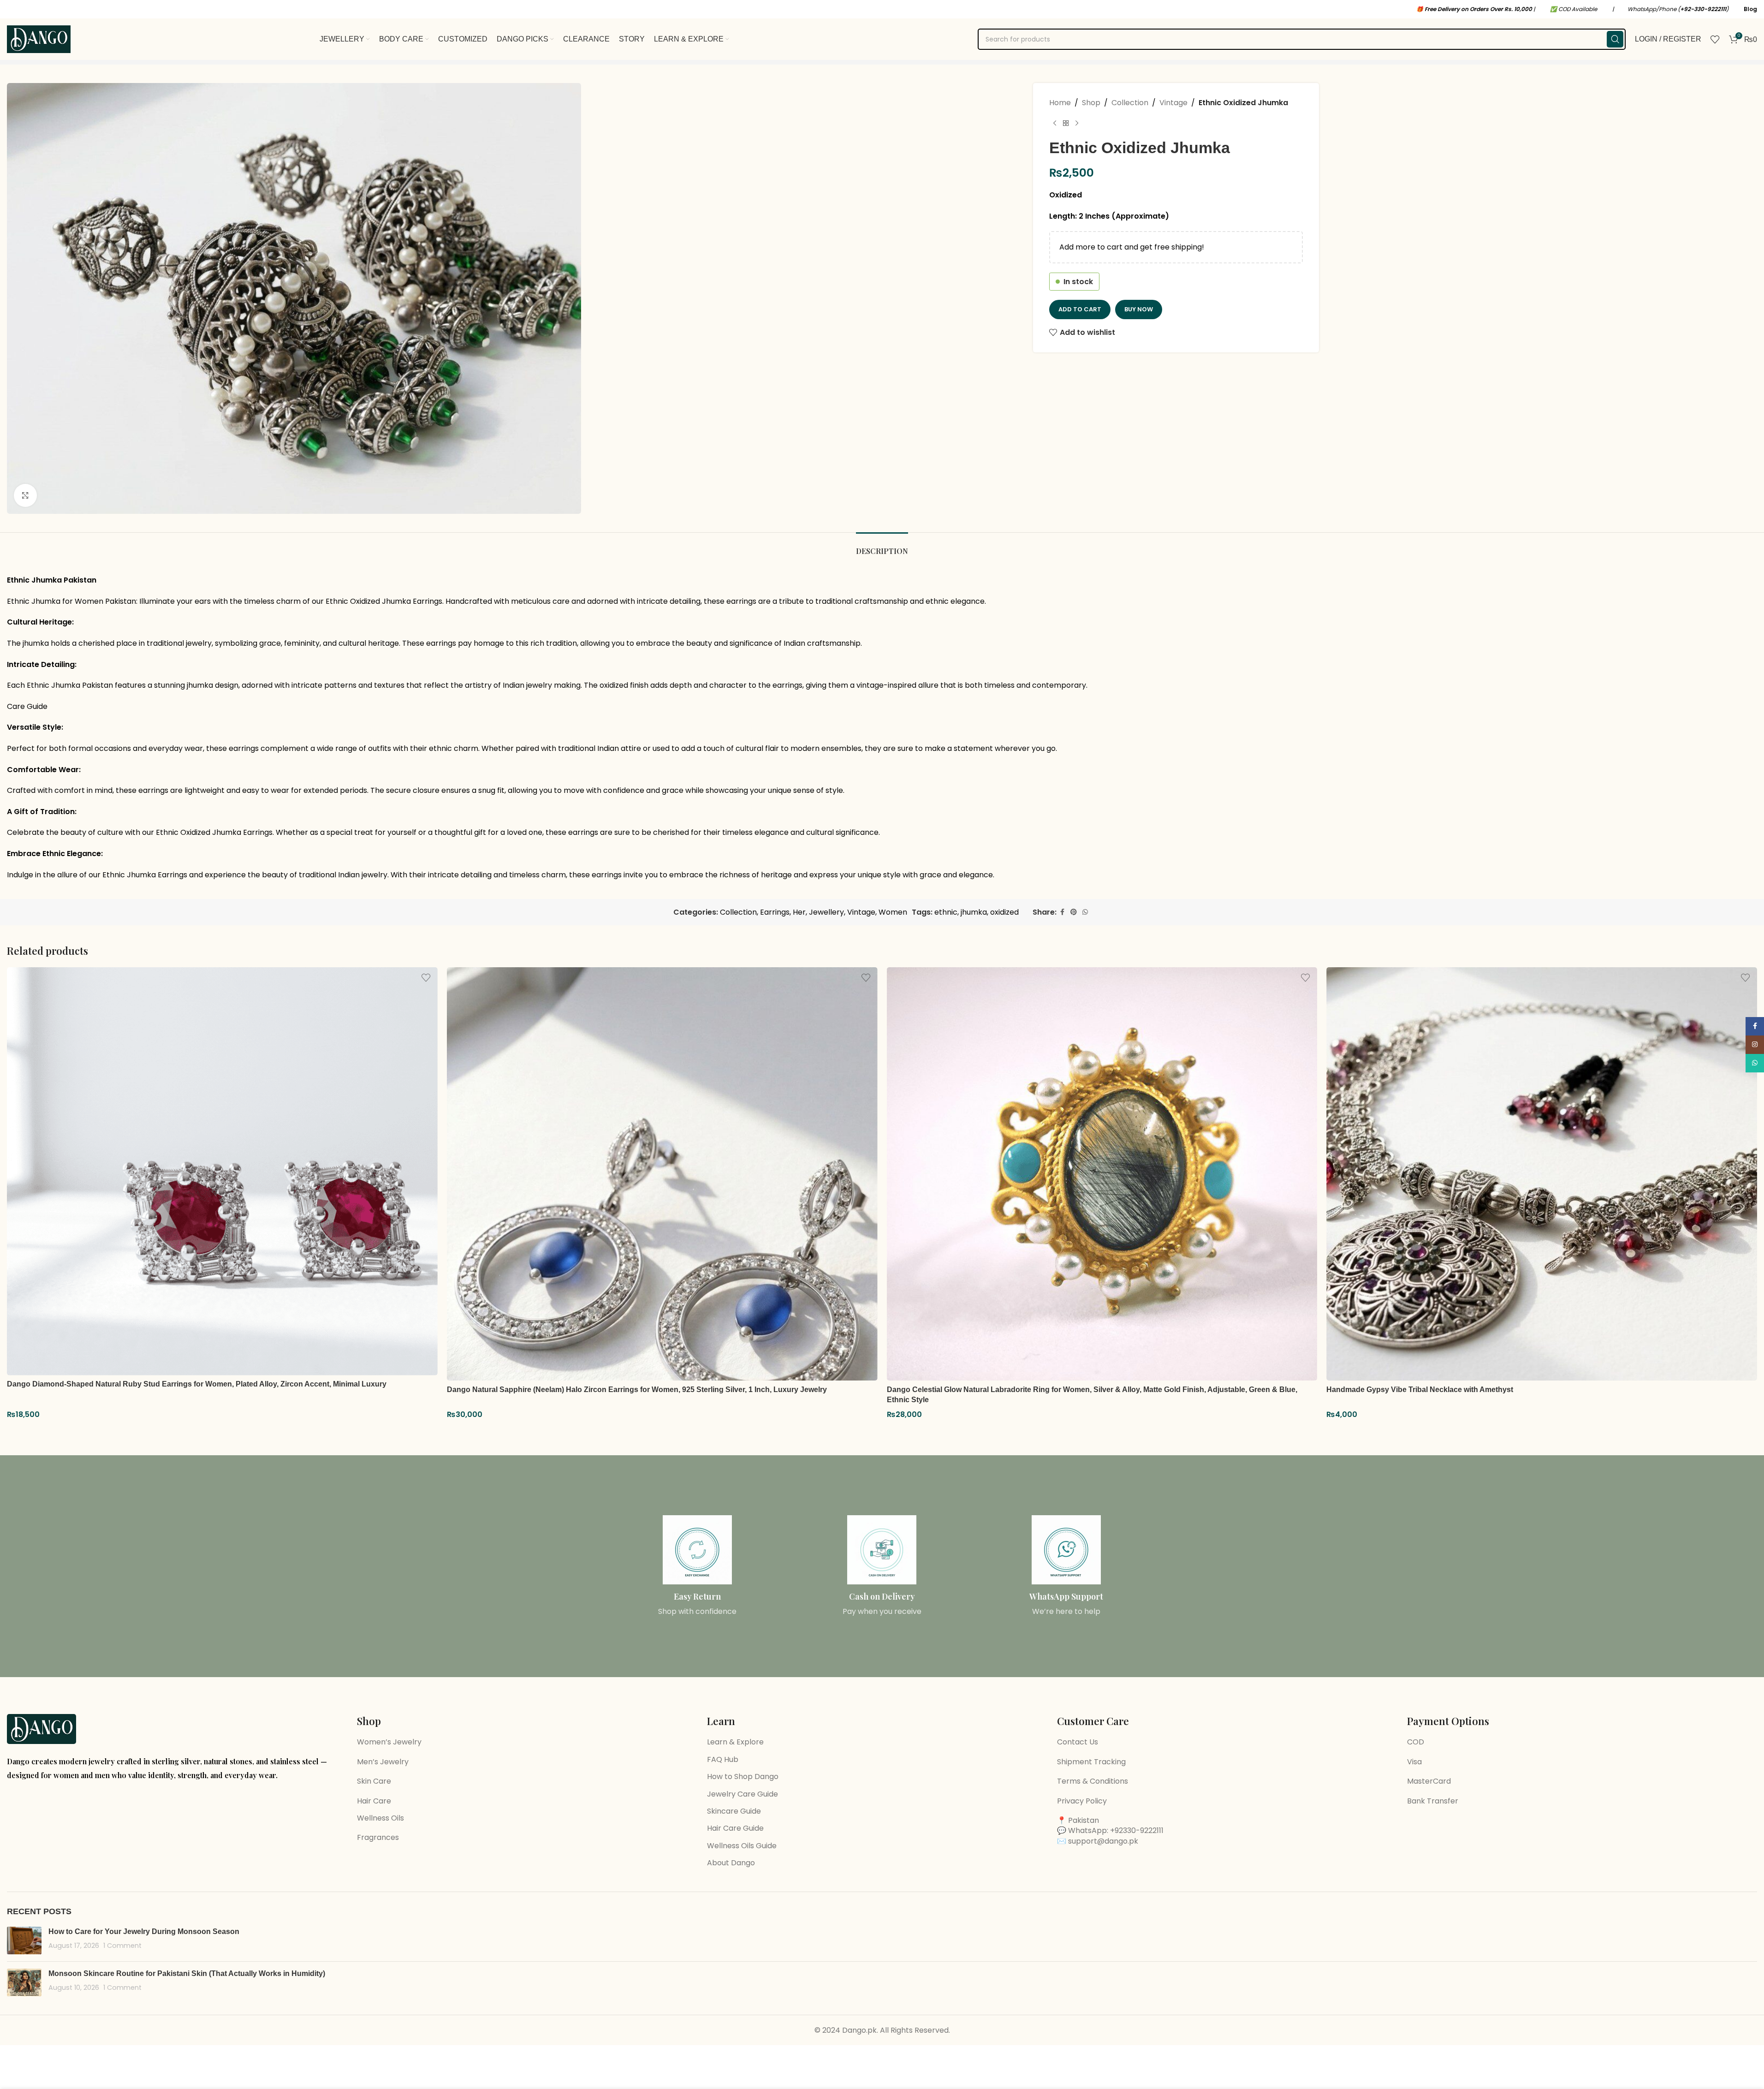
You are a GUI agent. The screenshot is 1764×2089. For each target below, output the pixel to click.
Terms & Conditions (1093, 1781)
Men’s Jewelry (383, 1762)
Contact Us (1078, 1742)
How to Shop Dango (743, 1777)
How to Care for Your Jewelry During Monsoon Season (144, 1931)
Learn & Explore (735, 1742)
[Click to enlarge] (25, 495)
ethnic (946, 912)
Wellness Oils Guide (742, 1846)
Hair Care (374, 1801)
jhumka (974, 912)
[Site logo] (39, 39)
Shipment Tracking (1091, 1762)
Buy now (1139, 309)
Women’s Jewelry (389, 1742)
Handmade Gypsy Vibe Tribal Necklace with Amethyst (1420, 1390)
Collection (1130, 103)
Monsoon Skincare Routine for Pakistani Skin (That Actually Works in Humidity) (187, 1973)
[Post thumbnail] (24, 1940)
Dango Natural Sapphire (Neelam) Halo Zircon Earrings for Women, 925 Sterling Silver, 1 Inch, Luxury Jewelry (637, 1390)
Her (799, 912)
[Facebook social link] (1062, 912)
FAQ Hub (723, 1759)
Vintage (1173, 103)
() (1703, 9)
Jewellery (826, 912)
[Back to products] (1066, 124)
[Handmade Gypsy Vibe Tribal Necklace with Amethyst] (1542, 1174)
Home (1060, 103)
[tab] (882, 546)
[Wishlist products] (1715, 39)
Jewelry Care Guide (742, 1794)
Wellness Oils (380, 1818)
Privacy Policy (1082, 1801)
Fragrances (378, 1837)
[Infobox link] (698, 1566)
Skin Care (374, 1781)
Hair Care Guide (735, 1828)
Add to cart (1080, 309)
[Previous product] (1055, 124)
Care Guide (27, 706)
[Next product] (1077, 124)
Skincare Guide (734, 1811)
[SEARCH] (1615, 39)
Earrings (775, 912)
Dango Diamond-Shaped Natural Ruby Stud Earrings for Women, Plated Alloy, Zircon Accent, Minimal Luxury (197, 1384)
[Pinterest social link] (1074, 912)
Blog (1750, 9)
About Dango (731, 1863)
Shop (1091, 103)
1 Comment (122, 1946)
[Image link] (42, 1729)
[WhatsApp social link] (1085, 912)
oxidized (1004, 912)
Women (893, 912)
